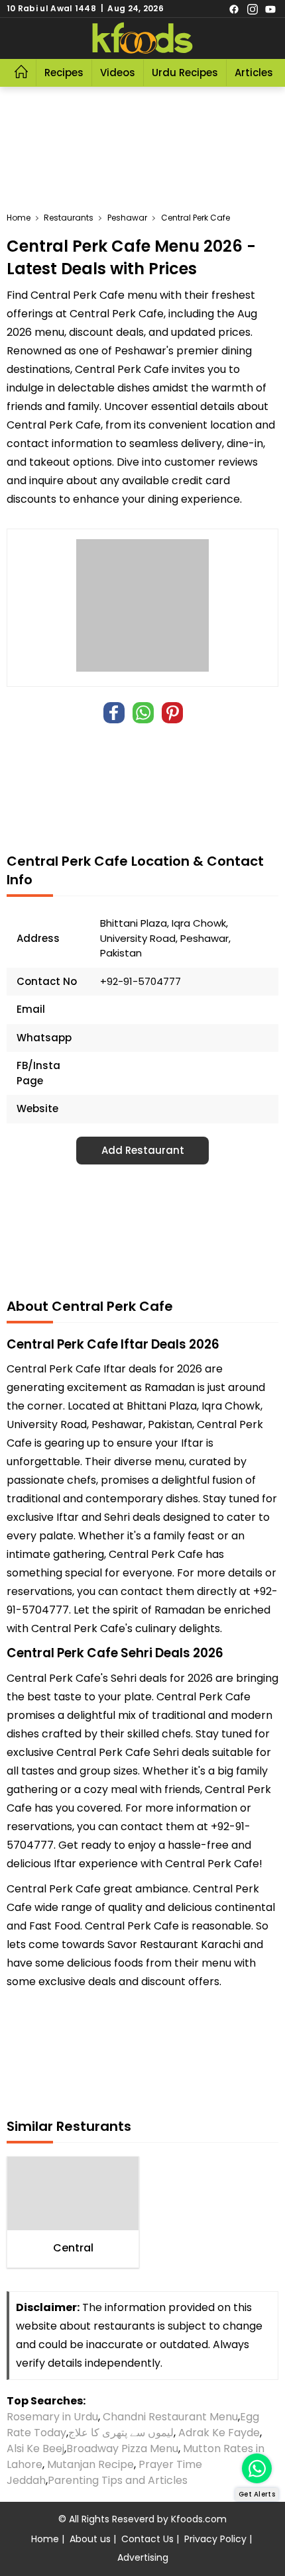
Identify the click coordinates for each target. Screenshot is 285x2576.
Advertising (143, 2557)
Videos (118, 73)
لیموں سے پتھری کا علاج (121, 2433)
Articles (254, 73)
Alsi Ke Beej (35, 2448)
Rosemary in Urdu (52, 2417)
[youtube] (270, 9)
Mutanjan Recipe (90, 2464)
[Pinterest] (172, 713)
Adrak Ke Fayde (219, 2433)
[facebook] (234, 9)
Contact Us (147, 2539)
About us (90, 2539)
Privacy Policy (215, 2539)
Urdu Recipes (185, 73)
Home (45, 2539)
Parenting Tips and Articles (118, 2480)
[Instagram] (253, 9)
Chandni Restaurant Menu (170, 2417)
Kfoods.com (199, 2519)
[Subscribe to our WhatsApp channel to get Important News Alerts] (257, 2468)
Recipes (64, 73)
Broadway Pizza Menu (122, 2448)
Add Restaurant (143, 1150)
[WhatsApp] (143, 713)
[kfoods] (142, 38)
